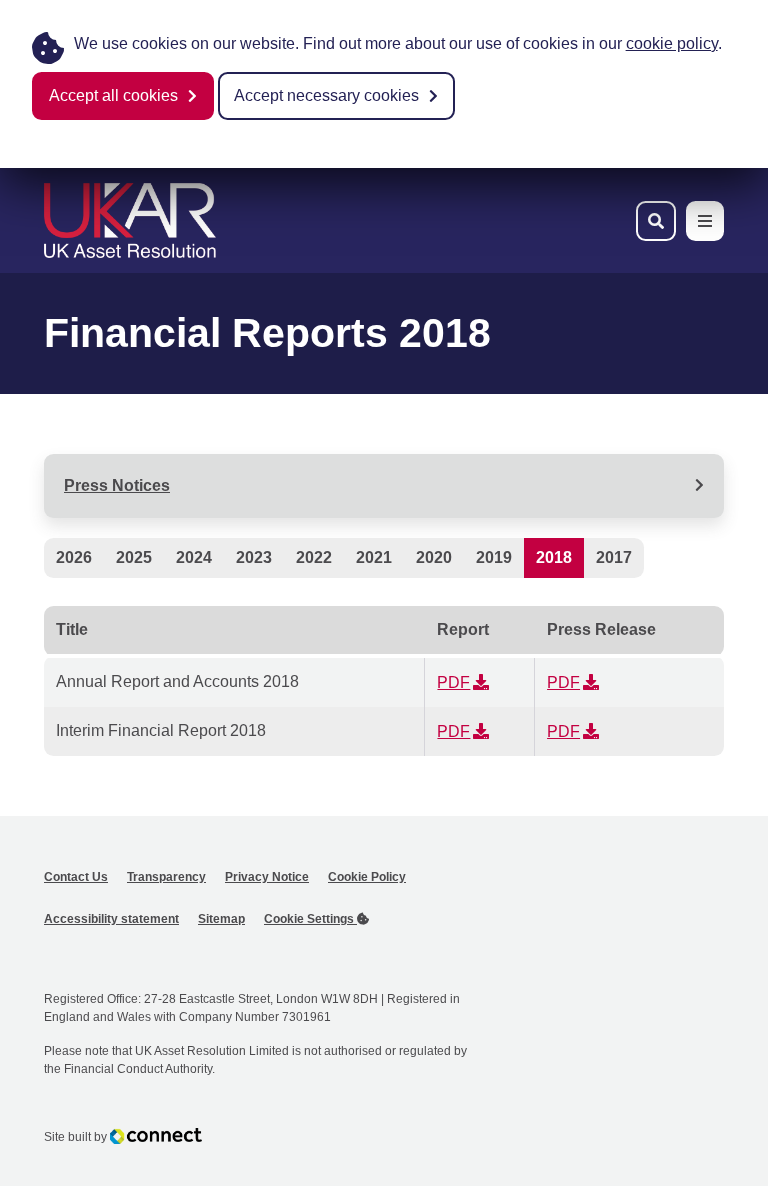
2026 (74, 557)
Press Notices (117, 485)
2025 (134, 557)
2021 (374, 557)
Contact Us (76, 877)
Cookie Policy (367, 877)
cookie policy (672, 43)
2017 (614, 557)
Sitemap (221, 919)
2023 (254, 557)
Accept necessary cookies (326, 95)
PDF (453, 682)
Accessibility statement (111, 919)
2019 (494, 557)
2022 (314, 557)
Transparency (166, 877)
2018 (554, 557)
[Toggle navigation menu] (705, 221)
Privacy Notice (267, 877)
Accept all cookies (113, 95)
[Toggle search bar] (656, 221)
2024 (194, 557)
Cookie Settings (310, 919)
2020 (434, 557)
